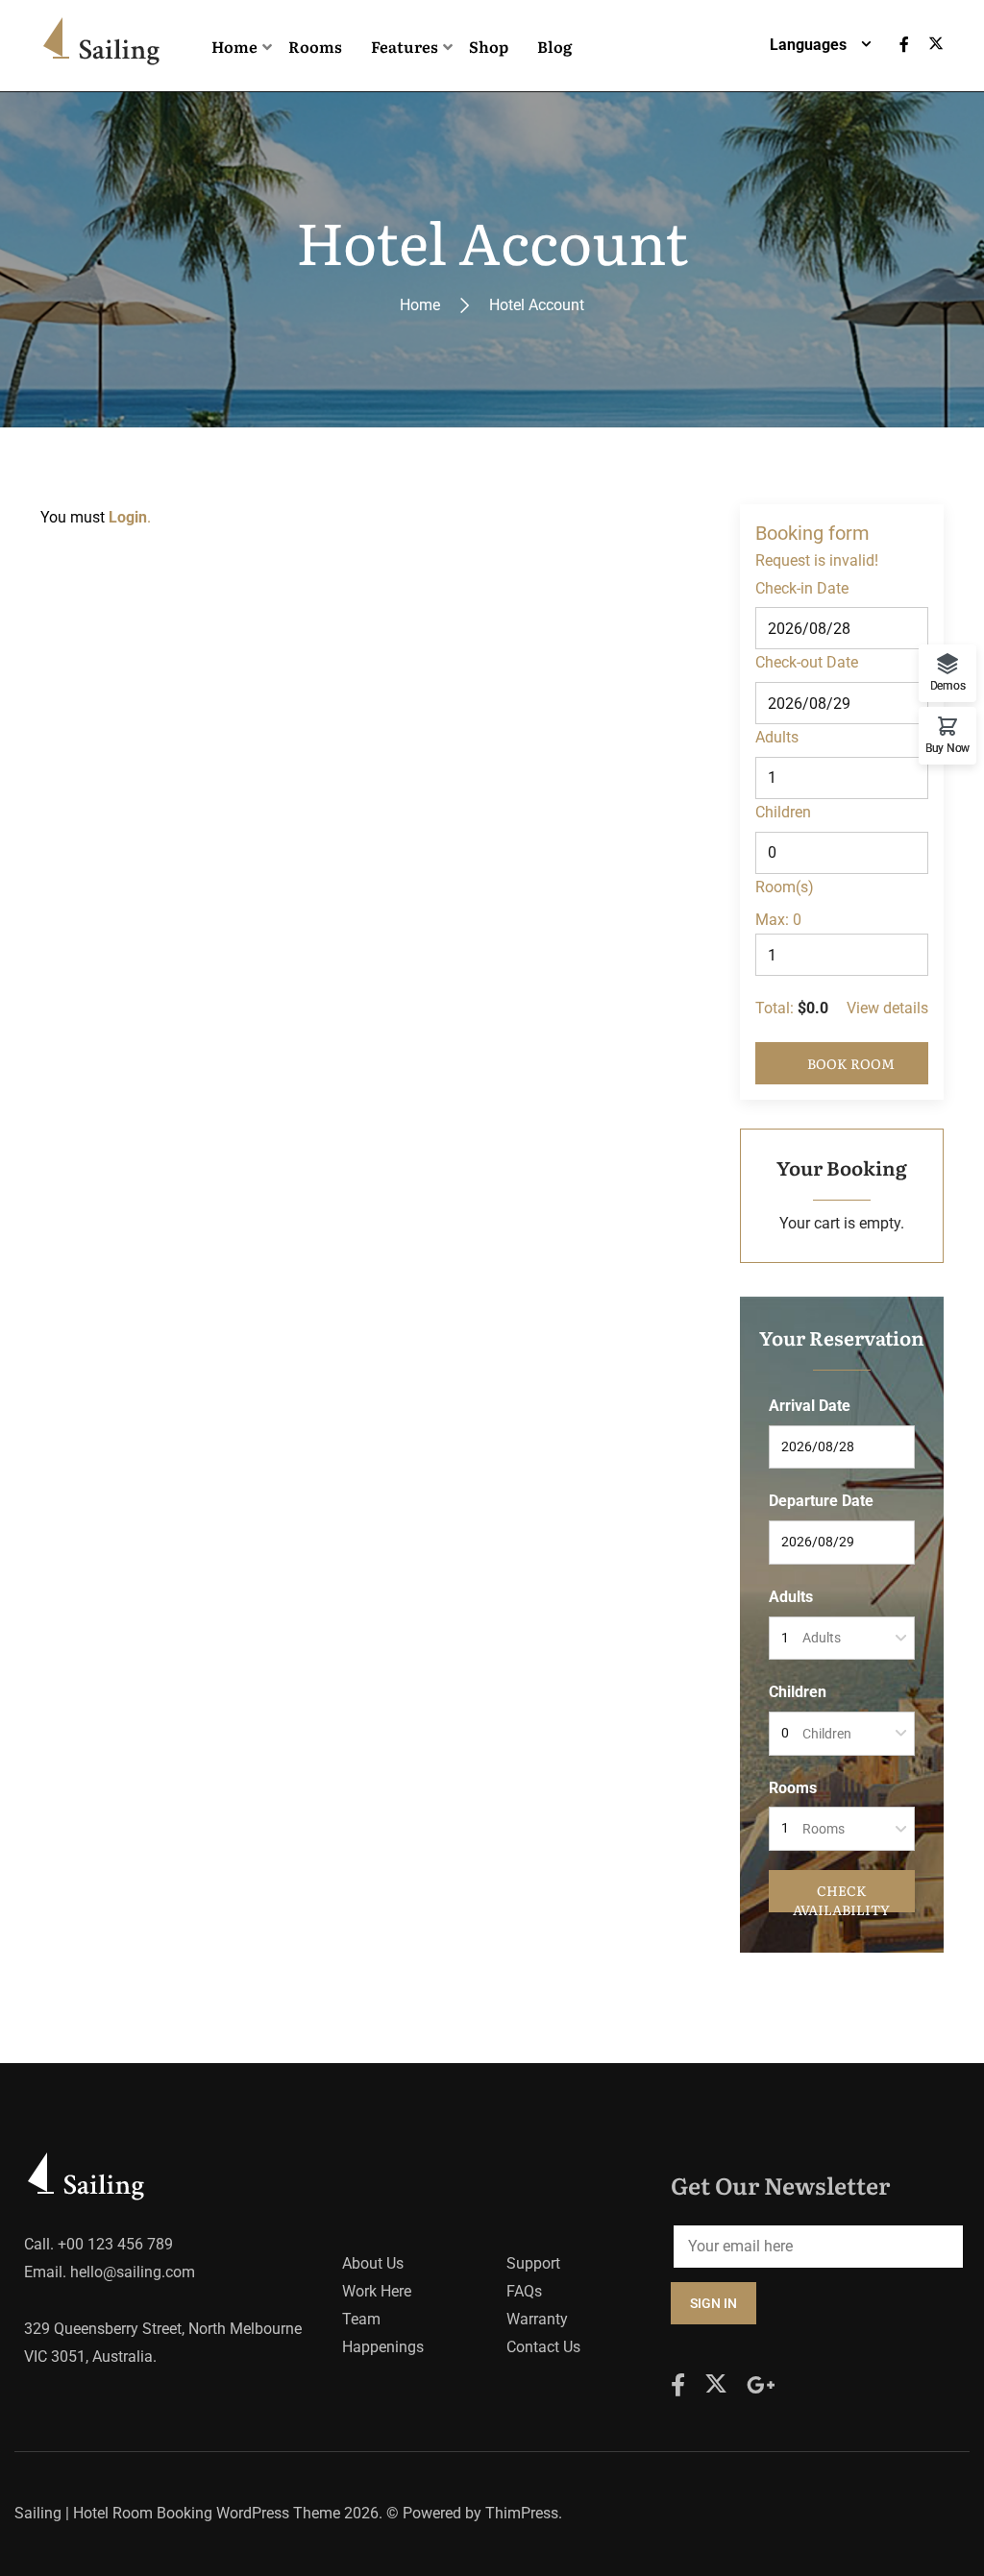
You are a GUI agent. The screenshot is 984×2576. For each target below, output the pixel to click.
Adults (777, 737)
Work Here (377, 2291)
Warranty (537, 2319)
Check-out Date (807, 662)
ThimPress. (524, 2513)
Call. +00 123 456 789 (98, 2244)
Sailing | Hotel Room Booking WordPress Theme (177, 2513)
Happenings (383, 2347)
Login (128, 517)
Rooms (793, 1788)
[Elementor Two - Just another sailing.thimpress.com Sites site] (105, 46)
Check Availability (841, 1896)
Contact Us (543, 2347)
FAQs (524, 2291)
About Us (373, 2263)
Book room (851, 1063)
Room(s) (785, 887)
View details (887, 1008)
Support (533, 2263)
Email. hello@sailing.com (110, 2272)
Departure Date (821, 1501)
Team (361, 2319)
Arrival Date (810, 1406)
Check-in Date (802, 588)
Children (783, 812)
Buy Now (947, 748)
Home (420, 305)
